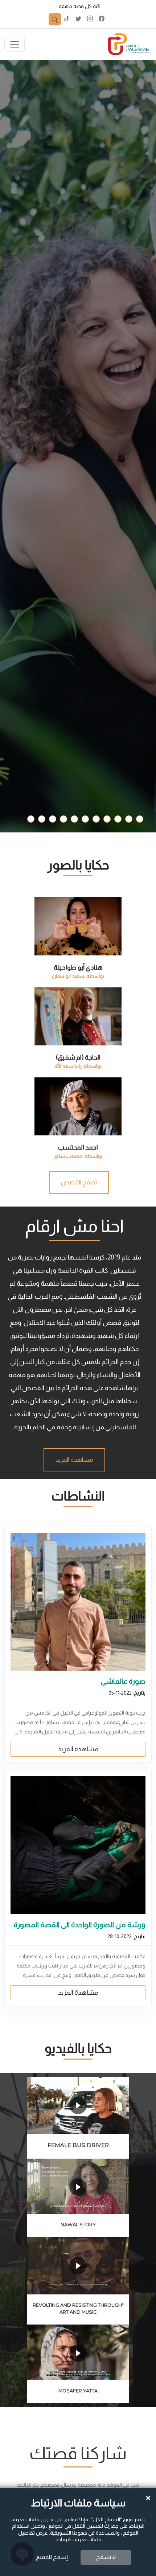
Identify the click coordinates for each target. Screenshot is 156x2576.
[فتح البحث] (55, 19)
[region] (78, 1029)
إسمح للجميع (52, 2557)
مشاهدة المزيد (78, 1749)
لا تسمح (106, 2557)
